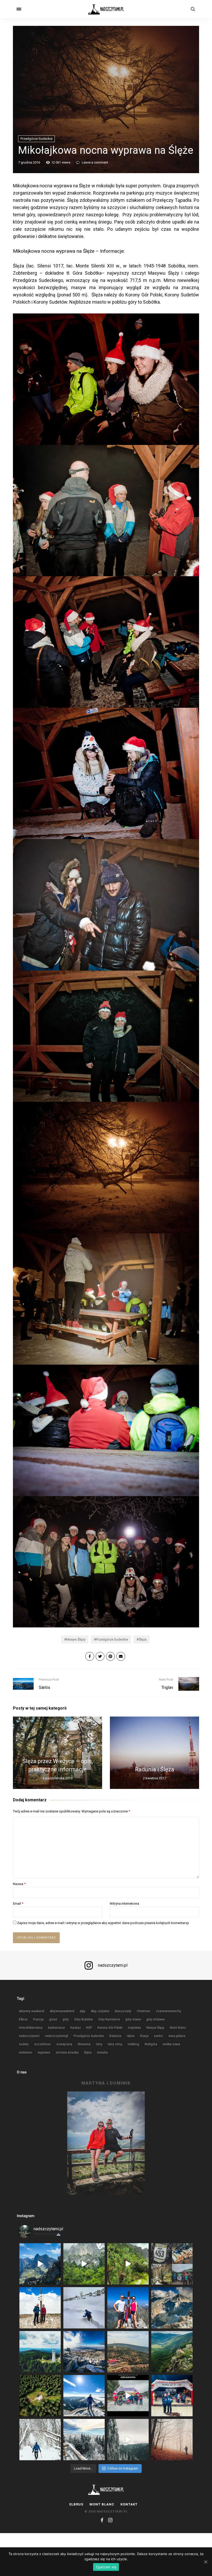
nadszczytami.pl (113, 1965)
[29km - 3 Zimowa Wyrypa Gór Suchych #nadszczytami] (172, 2396)
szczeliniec (43, 2044)
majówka (134, 2028)
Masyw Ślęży (76, 1639)
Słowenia (84, 2044)
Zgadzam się (106, 2567)
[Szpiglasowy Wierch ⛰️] (40, 2264)
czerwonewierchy (169, 2011)
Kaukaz (76, 2028)
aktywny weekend (32, 2011)
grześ (53, 2019)
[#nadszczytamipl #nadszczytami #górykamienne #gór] (128, 2440)
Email (18, 1904)
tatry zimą (115, 2044)
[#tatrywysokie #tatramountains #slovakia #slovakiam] (172, 2308)
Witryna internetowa (124, 1904)
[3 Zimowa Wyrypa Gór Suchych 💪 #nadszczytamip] (128, 2396)
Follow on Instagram (123, 2468)
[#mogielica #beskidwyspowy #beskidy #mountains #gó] (172, 2440)
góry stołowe (156, 2019)
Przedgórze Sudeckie (36, 139)
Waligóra (151, 2044)
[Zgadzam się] (206, 2562)
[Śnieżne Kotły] (128, 2264)
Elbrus (23, 2019)
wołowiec (26, 2052)
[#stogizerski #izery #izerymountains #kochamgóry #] (128, 2352)
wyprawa (44, 2052)
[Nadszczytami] (106, 9)
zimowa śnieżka (67, 2052)
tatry (99, 2044)
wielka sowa (171, 2044)
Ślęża (143, 1639)
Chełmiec (144, 2011)
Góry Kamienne (109, 2019)
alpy (82, 2011)
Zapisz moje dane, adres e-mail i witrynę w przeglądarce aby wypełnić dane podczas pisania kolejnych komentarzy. (103, 1923)
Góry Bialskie (84, 2019)
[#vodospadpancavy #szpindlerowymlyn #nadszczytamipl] (172, 2352)
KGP (89, 2028)
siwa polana (177, 2036)
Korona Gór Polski (110, 2028)
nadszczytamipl (56, 2036)
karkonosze (56, 2028)
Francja (38, 2019)
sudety (24, 2044)
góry (66, 2019)
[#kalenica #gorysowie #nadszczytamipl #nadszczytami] (84, 2440)
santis (158, 2036)
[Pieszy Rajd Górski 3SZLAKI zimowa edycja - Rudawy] (172, 2264)
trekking (133, 2044)
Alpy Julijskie (100, 2011)
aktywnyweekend (62, 2011)
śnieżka (102, 2052)
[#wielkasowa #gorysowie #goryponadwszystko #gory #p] (40, 2352)
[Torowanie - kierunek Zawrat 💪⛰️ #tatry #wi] (84, 2308)
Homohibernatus (31, 2028)
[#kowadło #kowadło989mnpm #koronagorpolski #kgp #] (40, 2396)
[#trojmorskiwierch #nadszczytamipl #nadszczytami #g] (84, 2352)
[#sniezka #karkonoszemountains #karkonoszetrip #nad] (84, 2396)
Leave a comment (94, 162)
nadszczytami (29, 2036)
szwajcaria (64, 2044)
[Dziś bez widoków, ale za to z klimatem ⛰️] (84, 2264)
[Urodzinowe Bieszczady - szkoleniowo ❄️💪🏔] (40, 2440)
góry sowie (133, 2019)
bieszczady (123, 2011)
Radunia (115, 2036)
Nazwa (19, 1884)
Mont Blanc (178, 2028)
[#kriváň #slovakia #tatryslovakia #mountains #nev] (128, 2308)
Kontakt (129, 2504)
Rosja (144, 2036)
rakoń (131, 2036)
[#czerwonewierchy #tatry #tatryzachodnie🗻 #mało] (40, 2308)
